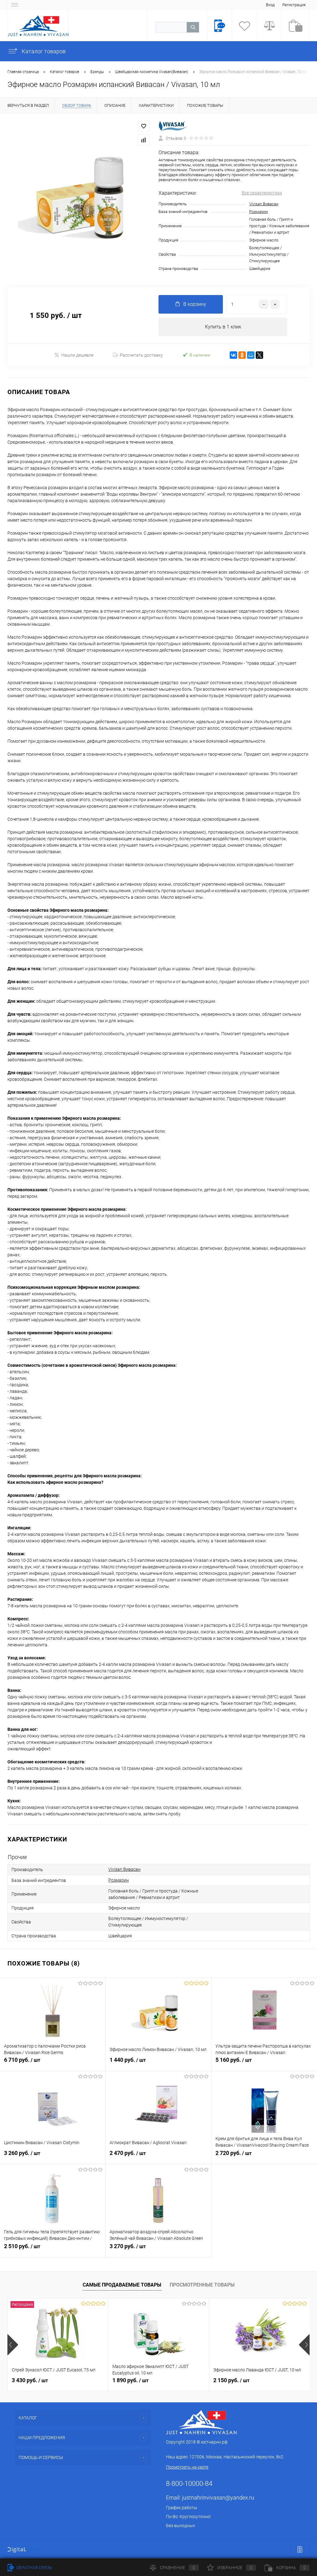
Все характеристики (262, 193)
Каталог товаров (43, 51)
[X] (259, 355)
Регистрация (294, 5)
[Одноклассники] (242, 355)
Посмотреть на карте (187, 2467)
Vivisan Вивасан (264, 204)
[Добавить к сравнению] (144, 140)
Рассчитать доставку (141, 355)
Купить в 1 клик (223, 327)
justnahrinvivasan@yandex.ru (218, 2498)
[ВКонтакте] (233, 355)
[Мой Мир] (251, 355)
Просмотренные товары (202, 2285)
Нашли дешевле (77, 355)
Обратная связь (34, 2568)
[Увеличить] (79, 197)
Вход (270, 5)
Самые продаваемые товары (122, 2285)
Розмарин (258, 212)
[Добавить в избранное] (144, 126)
